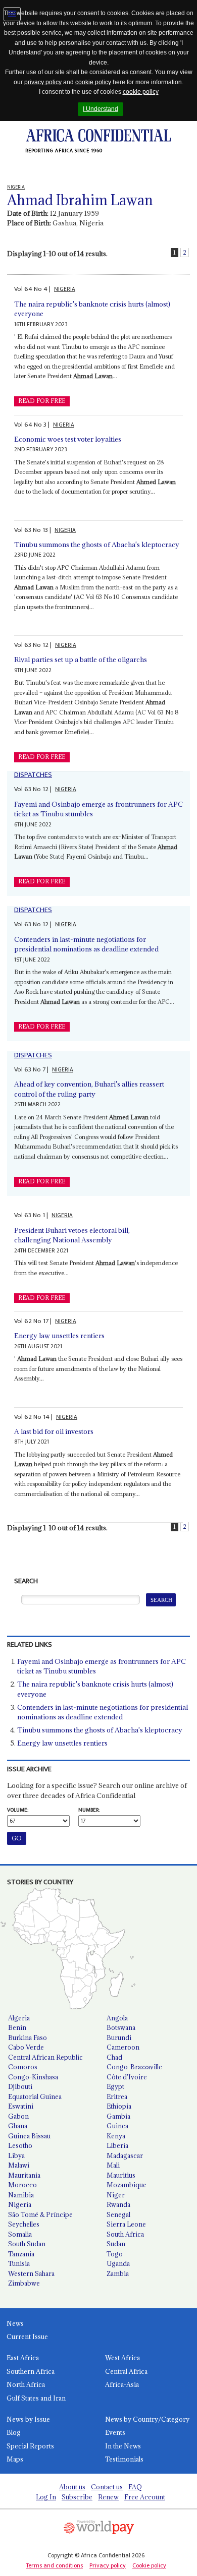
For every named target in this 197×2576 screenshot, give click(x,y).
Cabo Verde (26, 2047)
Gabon (18, 2116)
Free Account (145, 2497)
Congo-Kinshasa (33, 2077)
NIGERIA (65, 289)
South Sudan (27, 2244)
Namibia (21, 2195)
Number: (89, 1810)
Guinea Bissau (29, 2136)
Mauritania (24, 2175)
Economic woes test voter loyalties (68, 439)
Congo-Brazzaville (134, 2067)
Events (115, 2432)
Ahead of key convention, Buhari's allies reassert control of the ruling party (89, 1089)
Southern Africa (31, 2371)
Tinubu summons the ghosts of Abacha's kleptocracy (97, 545)
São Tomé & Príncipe (40, 2214)
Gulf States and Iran (36, 2398)
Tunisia (19, 2263)
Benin (17, 2027)
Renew (108, 2497)
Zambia (118, 2273)
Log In (46, 2497)
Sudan (116, 2244)
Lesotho (20, 2145)
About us (72, 2487)
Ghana (18, 2126)
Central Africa (126, 2371)
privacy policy (43, 82)
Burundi (119, 2038)
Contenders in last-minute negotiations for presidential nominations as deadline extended (86, 944)
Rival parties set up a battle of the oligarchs (81, 660)
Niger (116, 2195)
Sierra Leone (126, 2224)
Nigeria (20, 2204)
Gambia (118, 2116)
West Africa (122, 2358)
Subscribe (77, 2497)
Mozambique (127, 2185)
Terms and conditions (54, 2565)
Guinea (117, 2126)
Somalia (20, 2234)
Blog (14, 2432)
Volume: (18, 1810)
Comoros (23, 2067)
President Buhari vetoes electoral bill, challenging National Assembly (72, 1235)
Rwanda (118, 2204)
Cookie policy (149, 2565)
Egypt (115, 2086)
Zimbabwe (24, 2283)
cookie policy (93, 82)
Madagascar (125, 2155)
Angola (117, 2018)
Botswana (121, 2027)
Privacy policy (108, 2565)
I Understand (101, 109)
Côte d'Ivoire (127, 2077)
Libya (16, 2155)
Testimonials (124, 2459)
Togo (115, 2254)
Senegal (118, 2214)
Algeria (19, 2018)
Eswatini (21, 2106)
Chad (114, 2057)
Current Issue (27, 2337)
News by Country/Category (147, 2419)
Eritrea (117, 2096)
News (15, 2323)
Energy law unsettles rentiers (59, 1336)
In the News (123, 2446)
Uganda (118, 2263)
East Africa (23, 2358)
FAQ (135, 2487)
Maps (15, 2459)
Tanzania (21, 2254)
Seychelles (24, 2224)
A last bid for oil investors (54, 1431)
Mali (113, 2165)
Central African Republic (45, 2057)
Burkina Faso (28, 2038)
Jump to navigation (12, 14)
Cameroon (123, 2047)
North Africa (26, 2384)
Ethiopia (119, 2106)
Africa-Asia (122, 2384)
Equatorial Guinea (35, 2096)
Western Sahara (31, 2273)
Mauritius (121, 2175)
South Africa (125, 2234)
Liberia (117, 2145)
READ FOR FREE (42, 401)
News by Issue (28, 2419)
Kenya (116, 2136)
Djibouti (20, 2086)
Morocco (22, 2185)
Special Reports (30, 2446)
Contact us (107, 2487)
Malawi (19, 2165)
